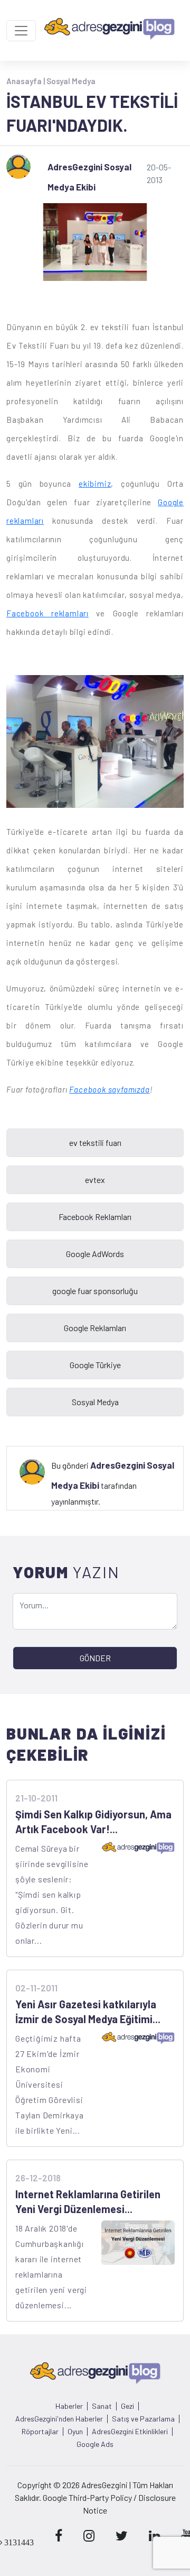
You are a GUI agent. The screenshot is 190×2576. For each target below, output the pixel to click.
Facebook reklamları (47, 613)
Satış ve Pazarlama (143, 2419)
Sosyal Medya (71, 81)
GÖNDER (95, 1658)
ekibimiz (95, 484)
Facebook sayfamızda (109, 1089)
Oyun (75, 2432)
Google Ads (95, 2444)
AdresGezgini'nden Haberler (59, 2419)
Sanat (102, 2406)
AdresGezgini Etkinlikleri (130, 2432)
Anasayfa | (26, 81)
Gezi (127, 2406)
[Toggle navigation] (21, 31)
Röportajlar (40, 2432)
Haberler (69, 2406)
